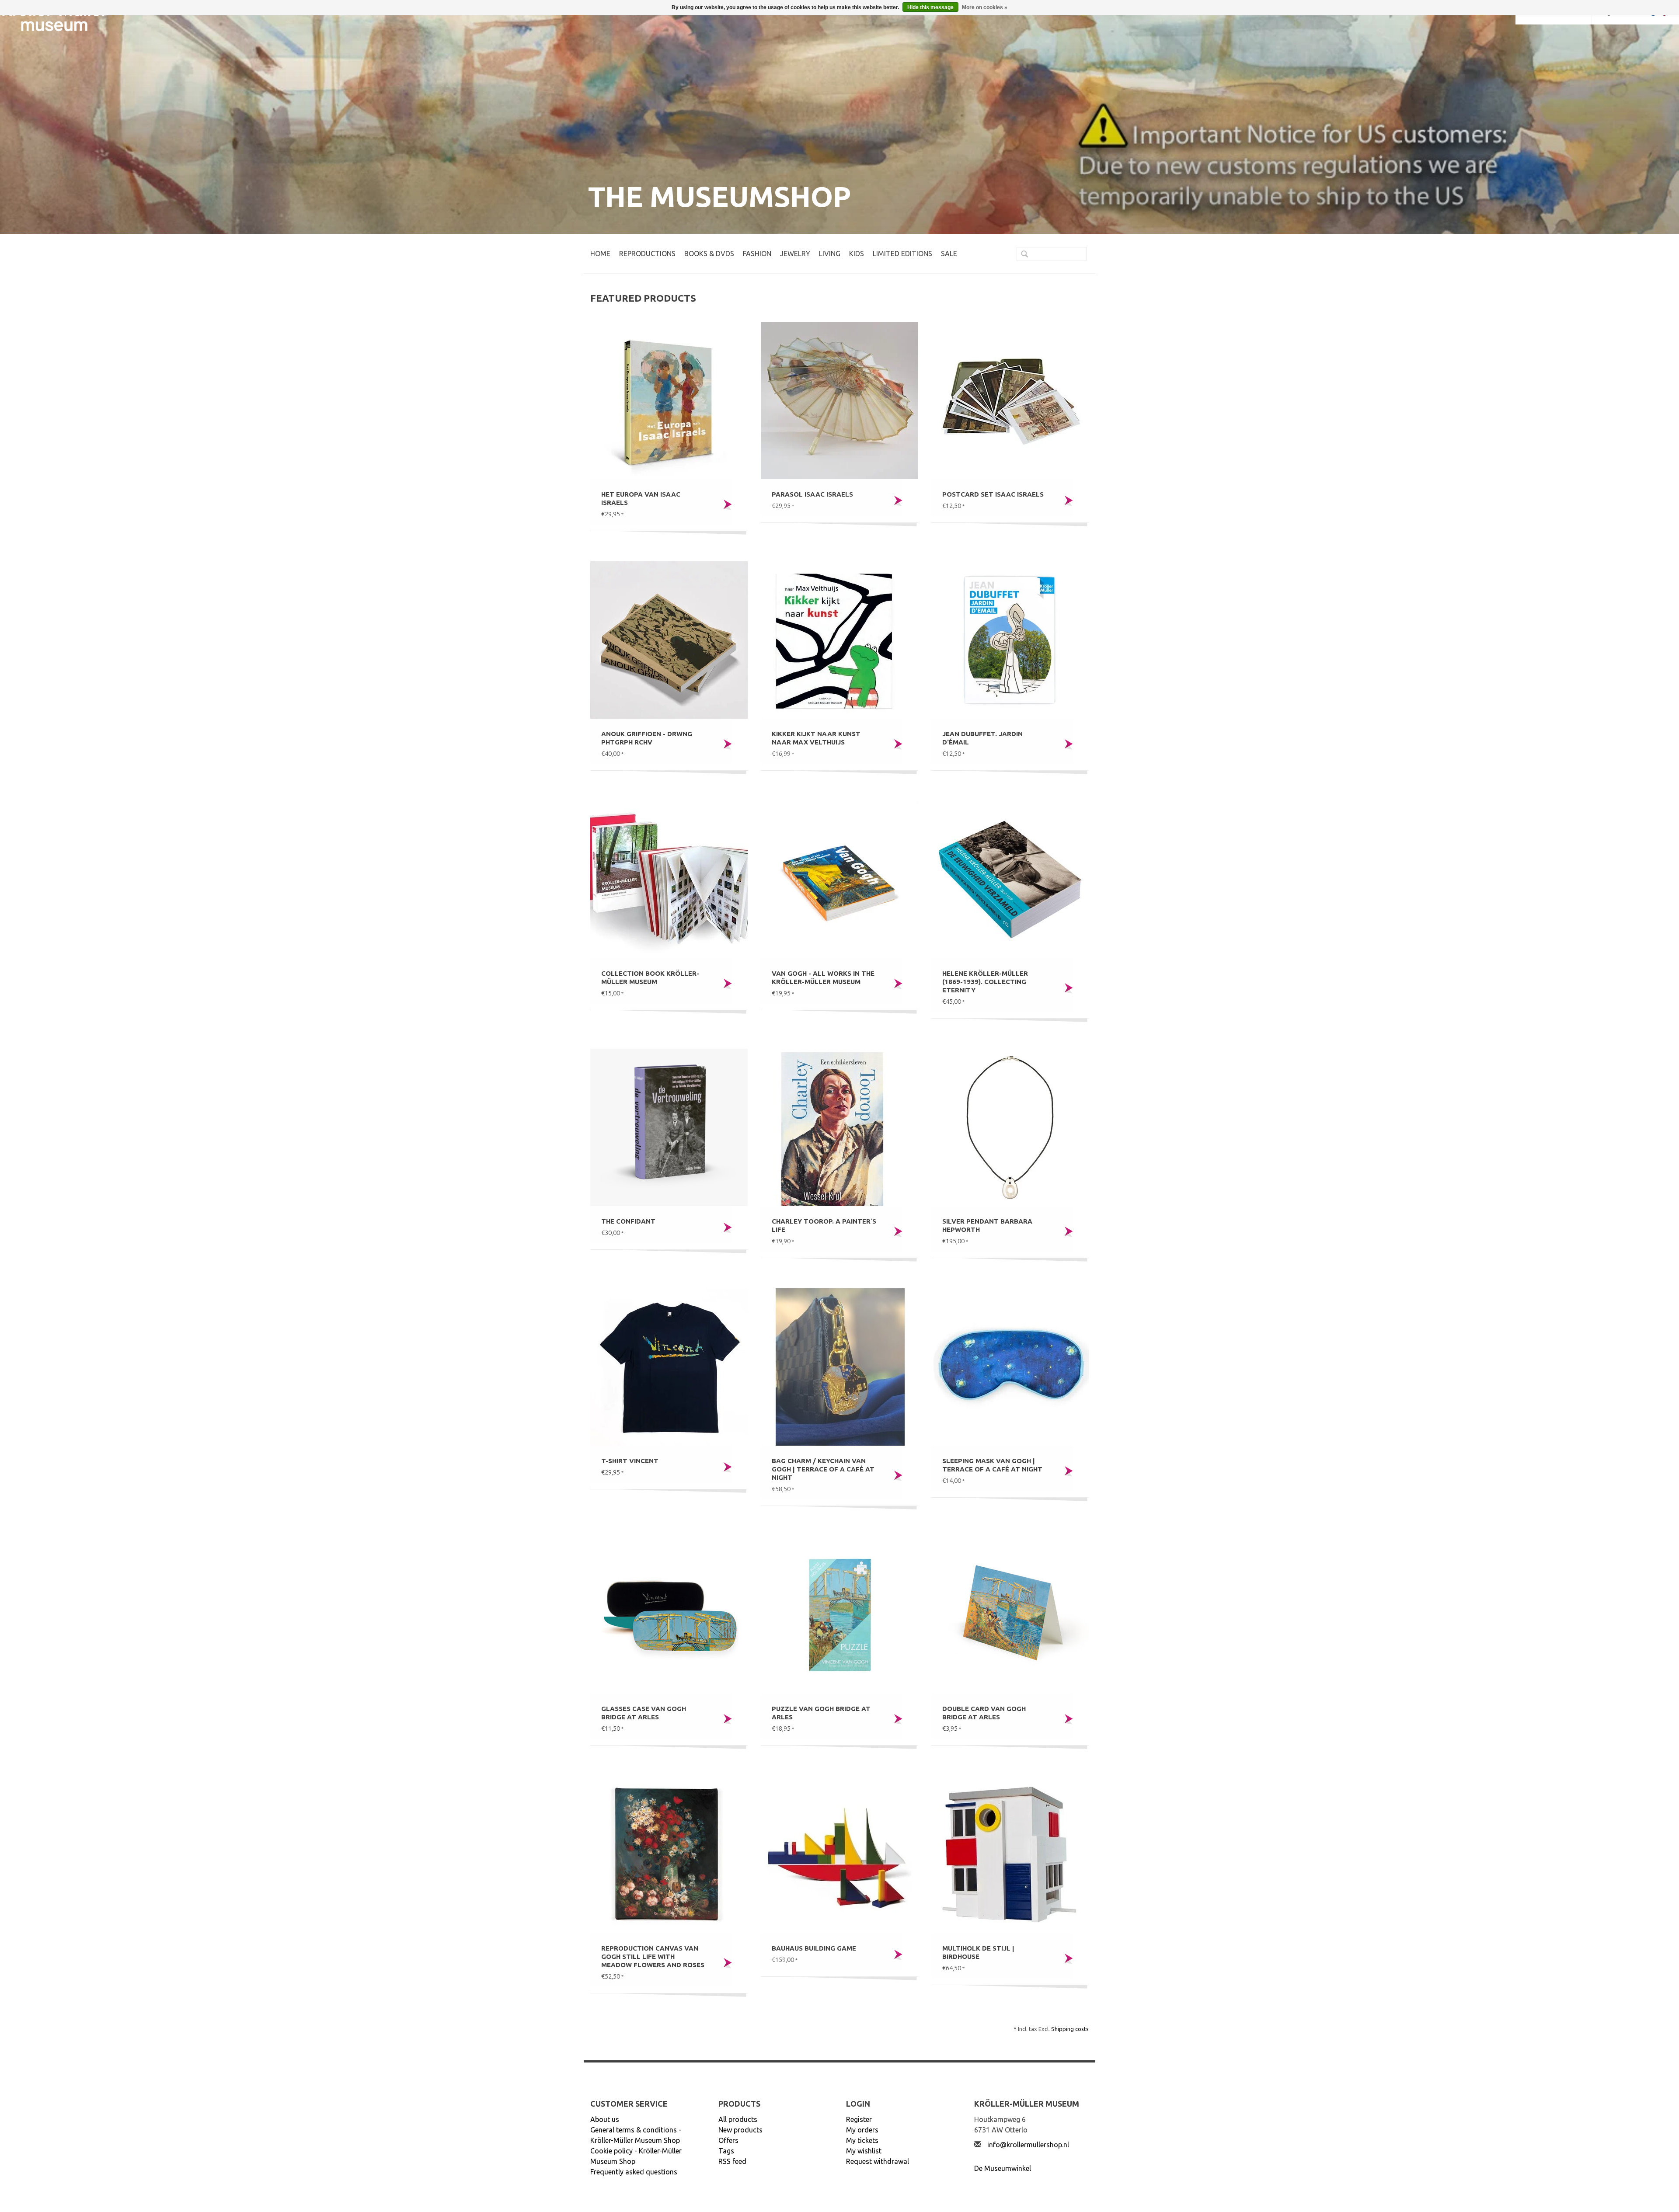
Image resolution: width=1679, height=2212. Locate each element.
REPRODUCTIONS (647, 254)
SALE (949, 254)
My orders (862, 2130)
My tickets (862, 2140)
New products (740, 2130)
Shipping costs (1070, 2029)
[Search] (1021, 255)
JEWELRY (795, 254)
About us (605, 2119)
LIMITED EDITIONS (902, 254)
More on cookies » (985, 7)
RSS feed (732, 2161)
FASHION (757, 254)
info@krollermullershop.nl (1028, 2145)
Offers (728, 2140)
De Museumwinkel (1003, 2168)
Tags (726, 2151)
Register (859, 2119)
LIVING (830, 254)
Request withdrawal (878, 2161)
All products (738, 2119)
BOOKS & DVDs (709, 254)
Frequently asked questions (634, 2172)
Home (600, 254)
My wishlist (864, 2151)
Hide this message (930, 7)
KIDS (857, 254)
